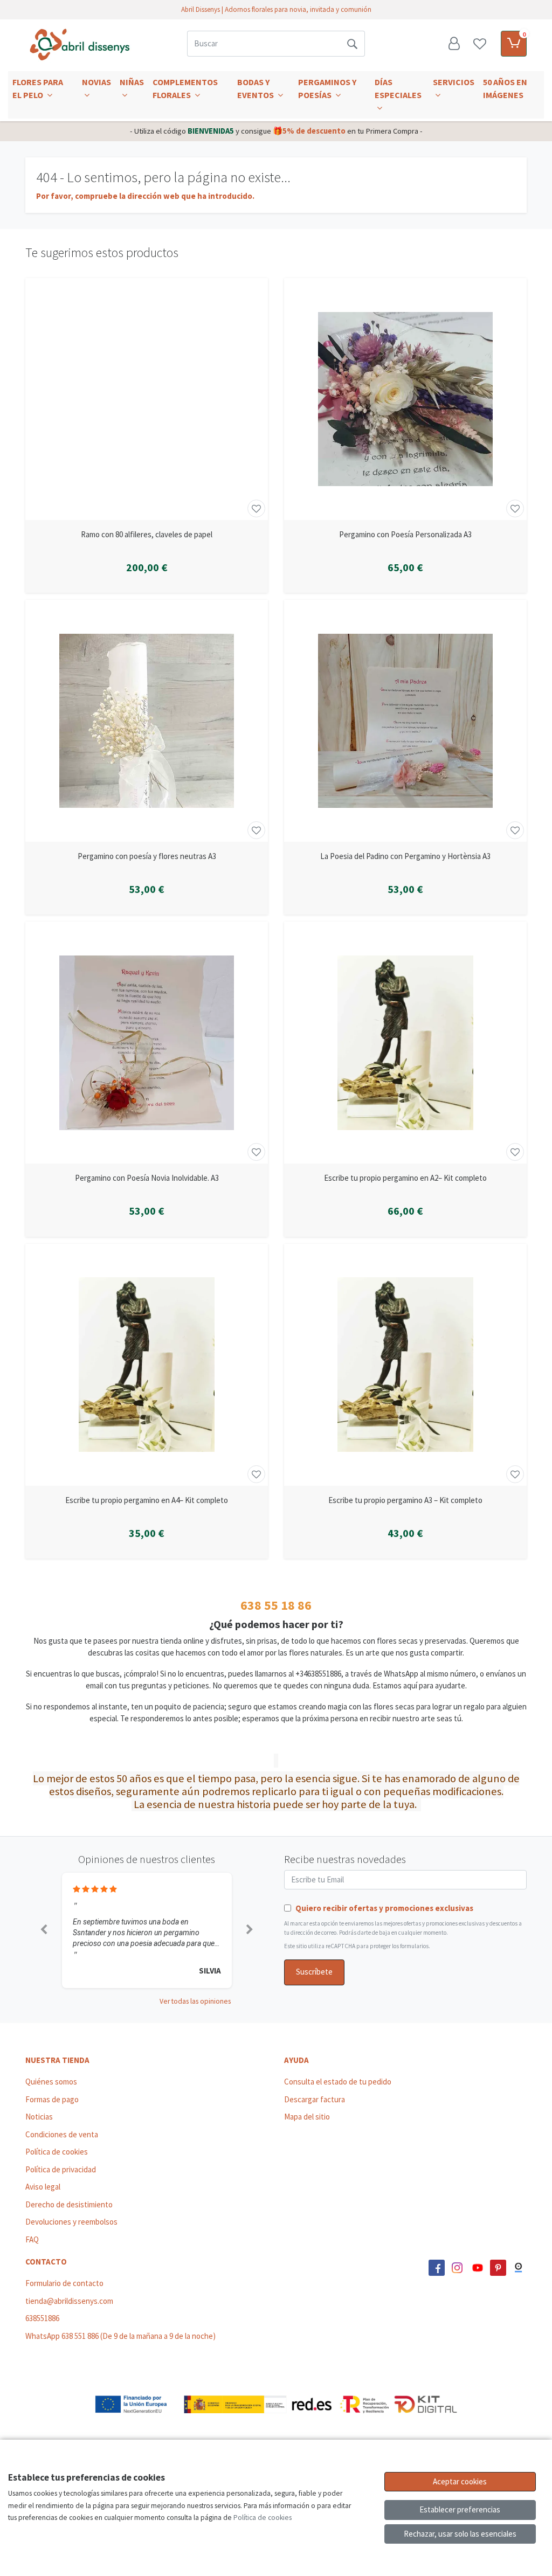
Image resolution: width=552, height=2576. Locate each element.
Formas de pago (52, 2099)
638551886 (42, 2318)
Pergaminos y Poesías (327, 88)
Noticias (39, 2117)
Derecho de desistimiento (69, 2204)
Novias (96, 82)
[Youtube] (478, 2268)
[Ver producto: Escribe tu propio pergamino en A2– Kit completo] (405, 1043)
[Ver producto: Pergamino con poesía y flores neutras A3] (147, 721)
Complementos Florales (185, 88)
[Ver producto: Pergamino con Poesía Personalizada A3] (405, 399)
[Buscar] (352, 44)
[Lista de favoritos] (480, 44)
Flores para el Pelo (38, 88)
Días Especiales (398, 88)
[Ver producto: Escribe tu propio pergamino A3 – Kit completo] (405, 1365)
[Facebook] (437, 2268)
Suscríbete (314, 1972)
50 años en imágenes (505, 88)
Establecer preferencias (460, 2509)
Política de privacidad (61, 2169)
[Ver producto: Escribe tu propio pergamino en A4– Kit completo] (147, 1365)
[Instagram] (457, 2268)
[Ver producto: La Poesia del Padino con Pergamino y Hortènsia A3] (405, 721)
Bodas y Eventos (256, 88)
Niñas (132, 82)
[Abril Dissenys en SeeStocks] (519, 2268)
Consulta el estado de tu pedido (338, 2082)
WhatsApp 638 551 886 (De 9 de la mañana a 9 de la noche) (120, 2336)
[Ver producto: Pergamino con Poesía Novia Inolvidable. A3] (147, 1043)
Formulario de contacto (64, 2283)
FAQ (32, 2239)
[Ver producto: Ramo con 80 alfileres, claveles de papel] (147, 399)
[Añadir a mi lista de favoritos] (256, 508)
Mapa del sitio (307, 2117)
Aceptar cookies (460, 2481)
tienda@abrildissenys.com (69, 2301)
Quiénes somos (51, 2082)
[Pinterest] (498, 2268)
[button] (44, 1930)
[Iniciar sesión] (454, 44)
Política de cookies (57, 2152)
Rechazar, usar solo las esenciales (460, 2534)
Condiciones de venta (62, 2134)
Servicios (454, 82)
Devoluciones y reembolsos (71, 2222)
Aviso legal (43, 2187)
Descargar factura (315, 2099)
